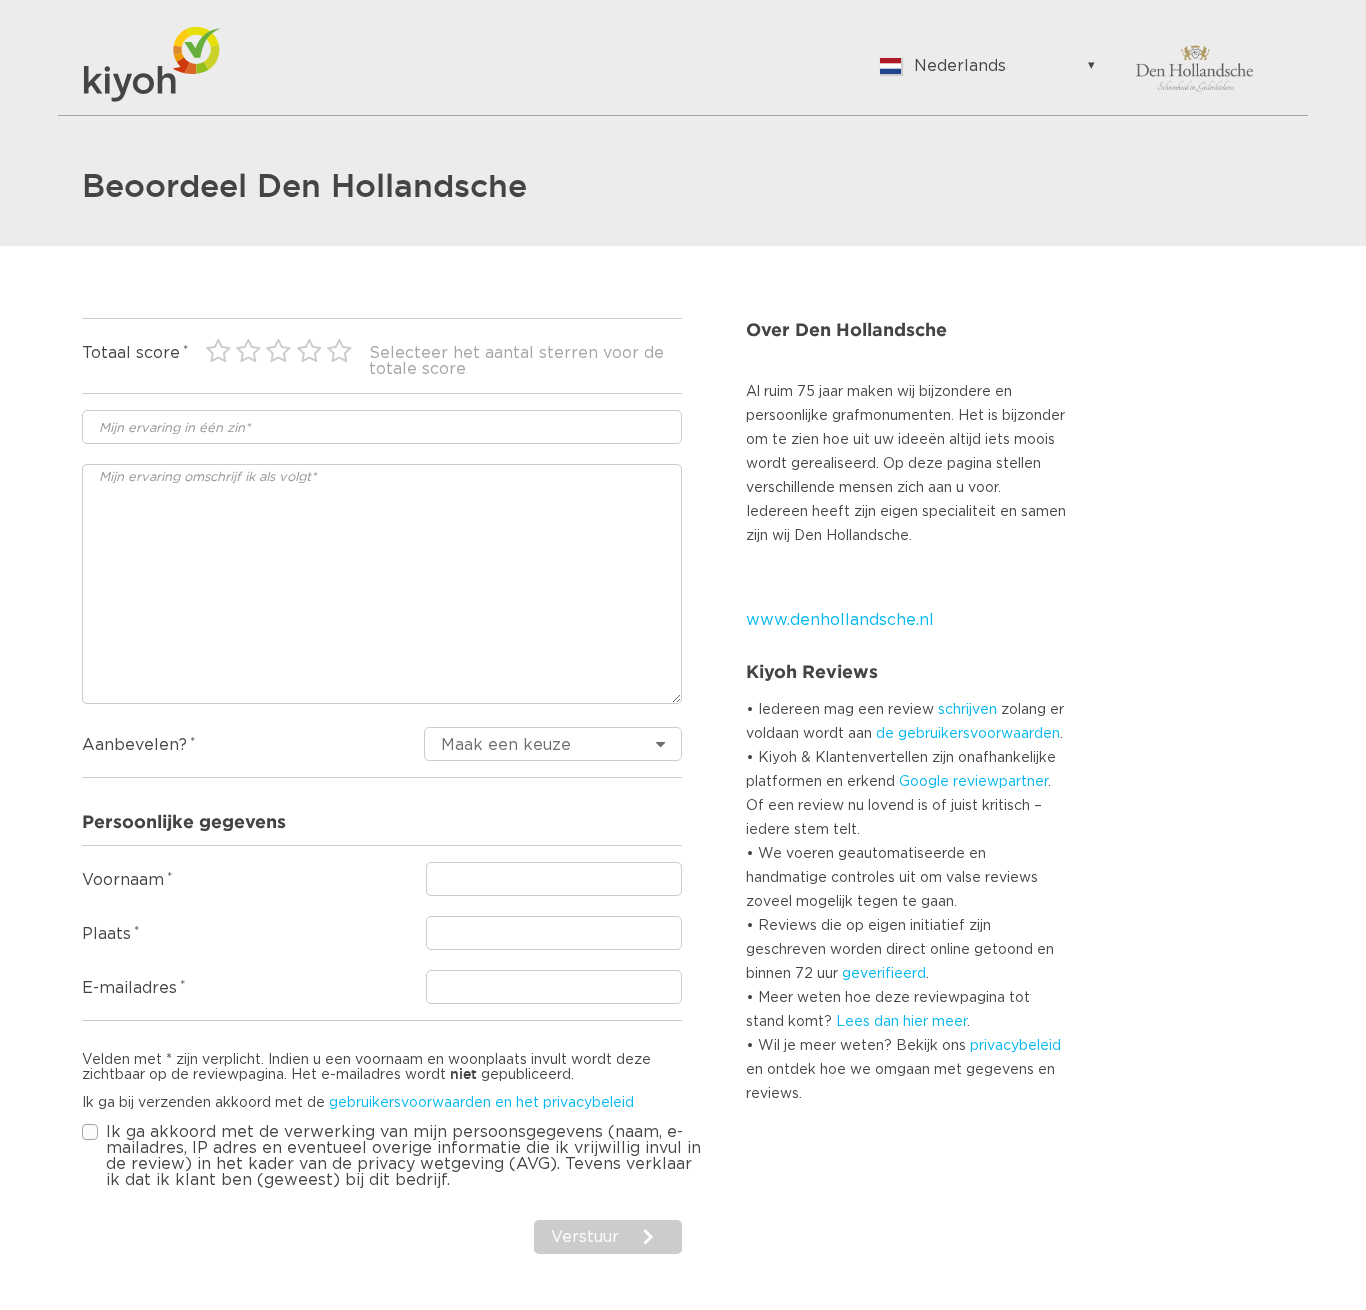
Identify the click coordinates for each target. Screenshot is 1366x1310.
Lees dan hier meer (901, 1022)
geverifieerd (884, 974)
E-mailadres (129, 988)
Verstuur (585, 1237)
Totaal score (131, 353)
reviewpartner (1000, 782)
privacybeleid (1015, 1046)
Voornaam (123, 880)
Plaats (106, 934)
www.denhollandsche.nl (840, 620)
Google (924, 782)
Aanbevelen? (134, 745)
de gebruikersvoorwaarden (968, 734)
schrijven (967, 710)
